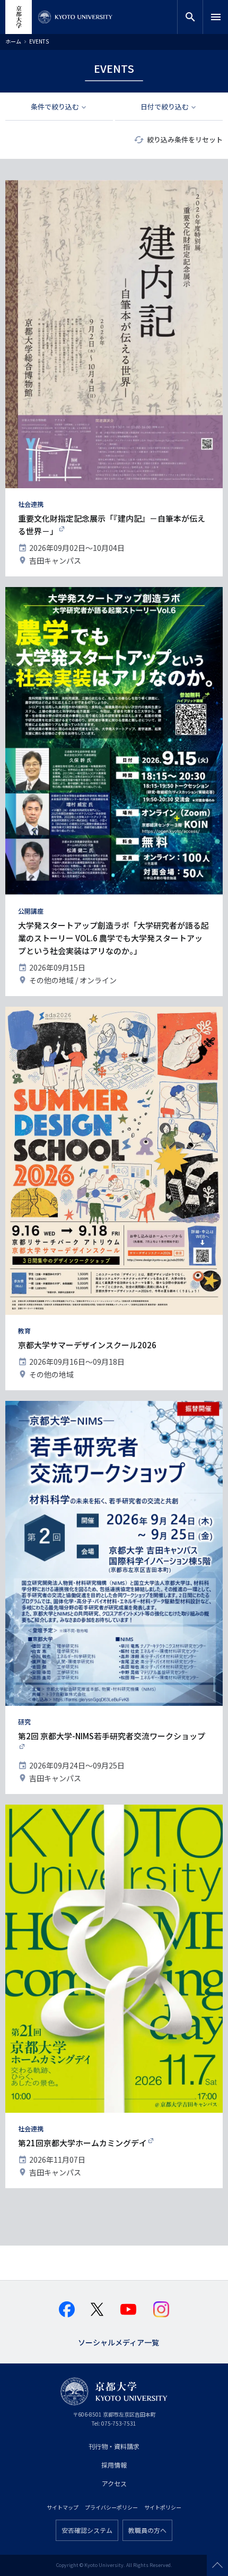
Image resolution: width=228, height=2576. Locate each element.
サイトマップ (63, 2507)
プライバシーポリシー (111, 2507)
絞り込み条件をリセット (185, 139)
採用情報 (114, 2465)
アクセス (114, 2483)
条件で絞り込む (55, 107)
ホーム (13, 41)
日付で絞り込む (165, 107)
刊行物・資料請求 (114, 2446)
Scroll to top (217, 2565)
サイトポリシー (163, 2507)
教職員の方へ (147, 2530)
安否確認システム (87, 2530)
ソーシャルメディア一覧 (119, 2341)
